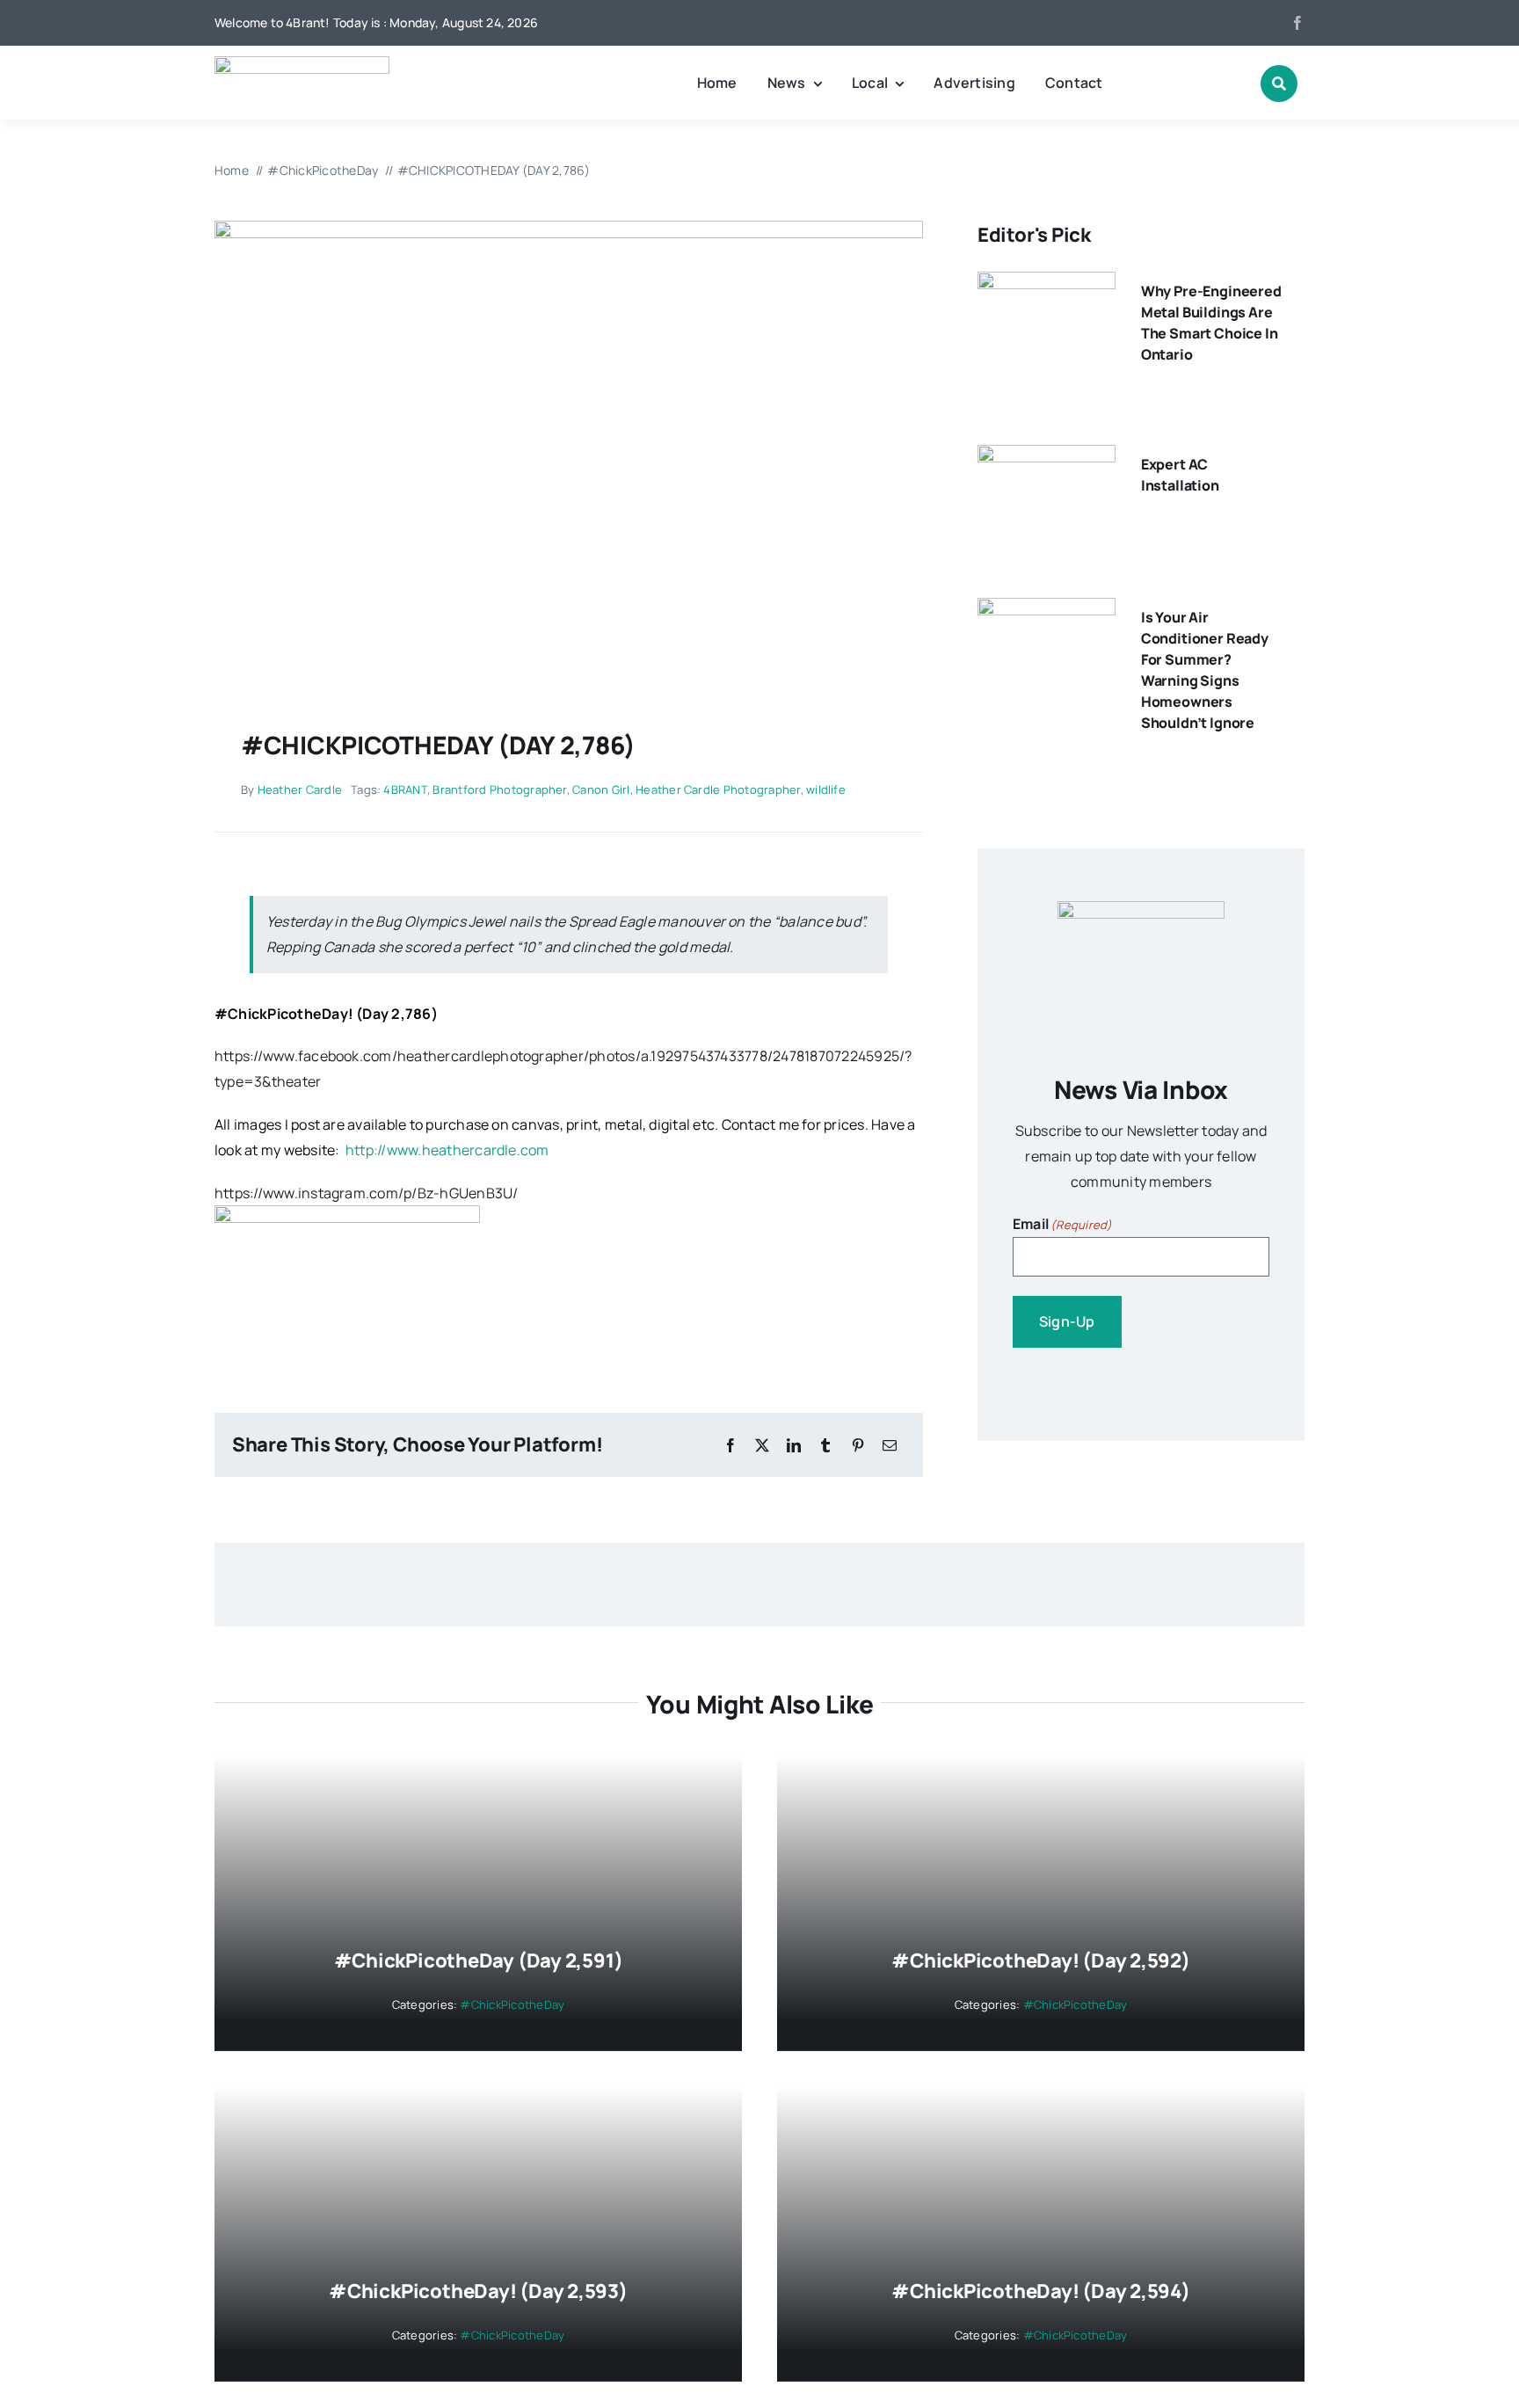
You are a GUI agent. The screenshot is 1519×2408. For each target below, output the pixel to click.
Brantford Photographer (499, 789)
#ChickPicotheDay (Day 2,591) (479, 1961)
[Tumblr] (825, 1446)
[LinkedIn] (794, 1446)
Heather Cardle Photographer (718, 789)
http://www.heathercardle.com (447, 1150)
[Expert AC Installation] (1047, 457)
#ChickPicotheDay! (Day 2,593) (478, 2291)
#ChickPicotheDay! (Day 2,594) (1041, 2291)
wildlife (826, 789)
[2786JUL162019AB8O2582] (569, 228)
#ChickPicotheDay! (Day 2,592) (1041, 1961)
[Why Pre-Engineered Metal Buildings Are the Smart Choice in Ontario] (1047, 284)
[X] (762, 1446)
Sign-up (1067, 1321)
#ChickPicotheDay (281, 1014)
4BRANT (405, 789)
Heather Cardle (300, 789)
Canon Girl (601, 789)
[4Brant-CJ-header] (302, 63)
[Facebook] (730, 1446)
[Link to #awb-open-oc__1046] (1279, 84)
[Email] (890, 1446)
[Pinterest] (858, 1446)
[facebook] (1297, 23)
